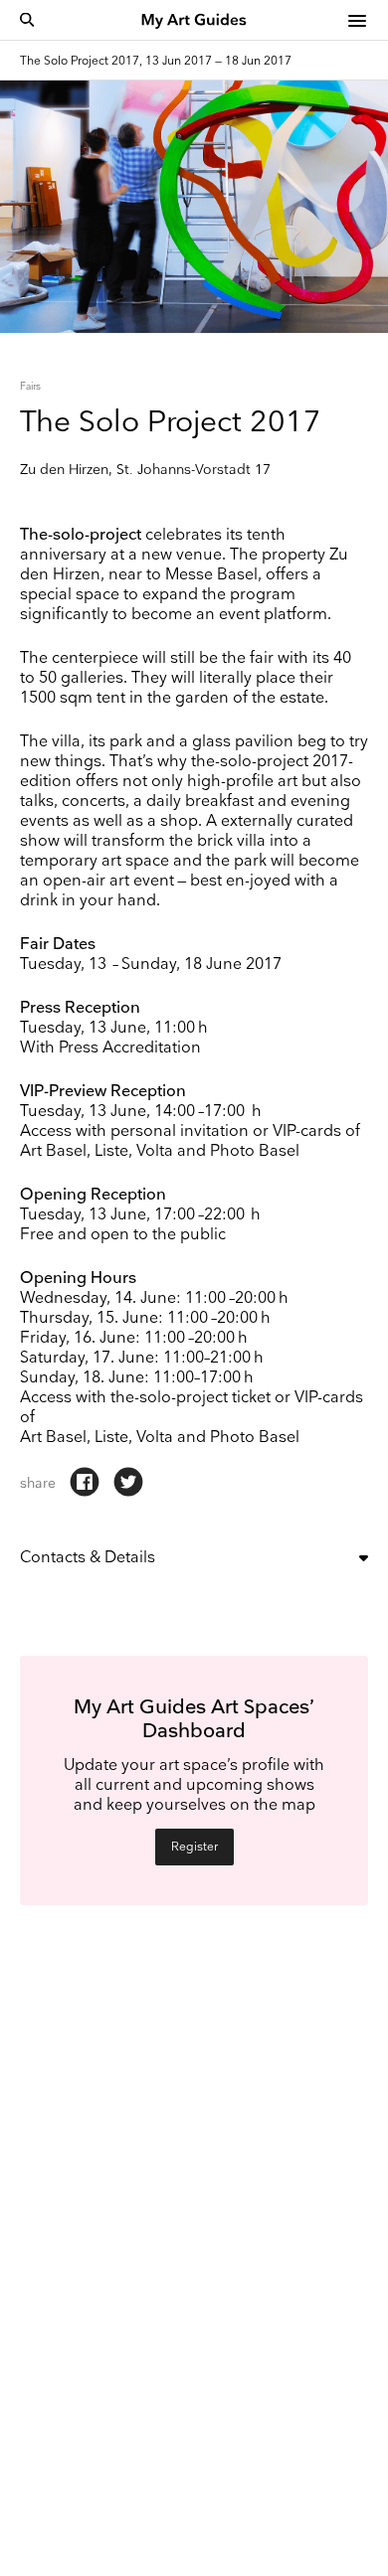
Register (194, 1847)
